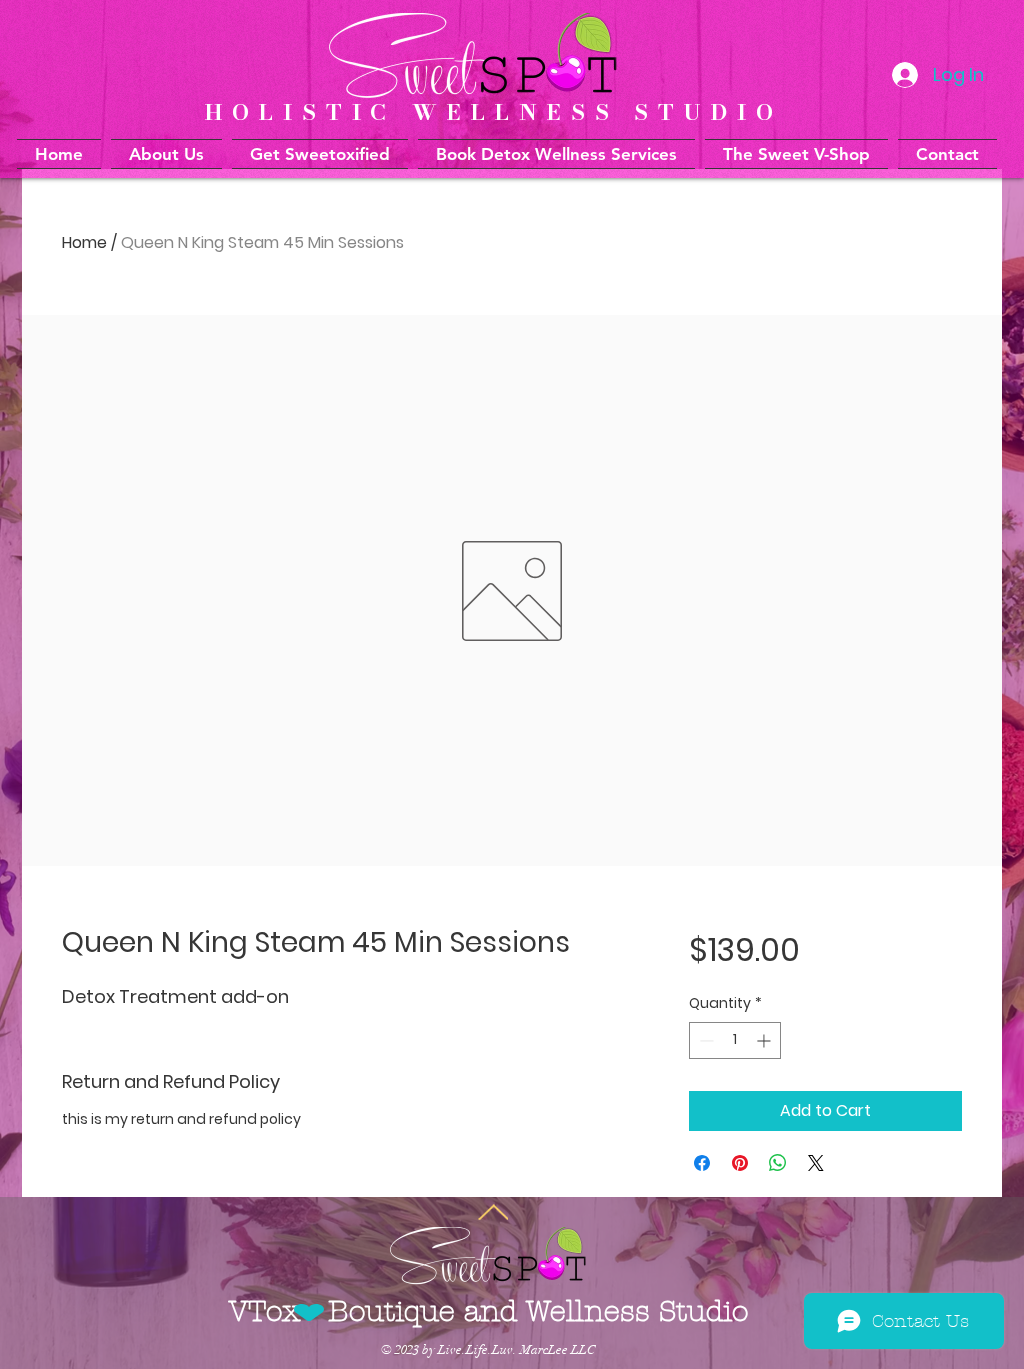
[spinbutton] (735, 1040)
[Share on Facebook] (702, 1163)
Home (84, 242)
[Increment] (765, 1040)
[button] (556, 154)
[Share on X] (816, 1163)
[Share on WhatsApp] (778, 1163)
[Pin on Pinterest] (740, 1163)
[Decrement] (704, 1040)
